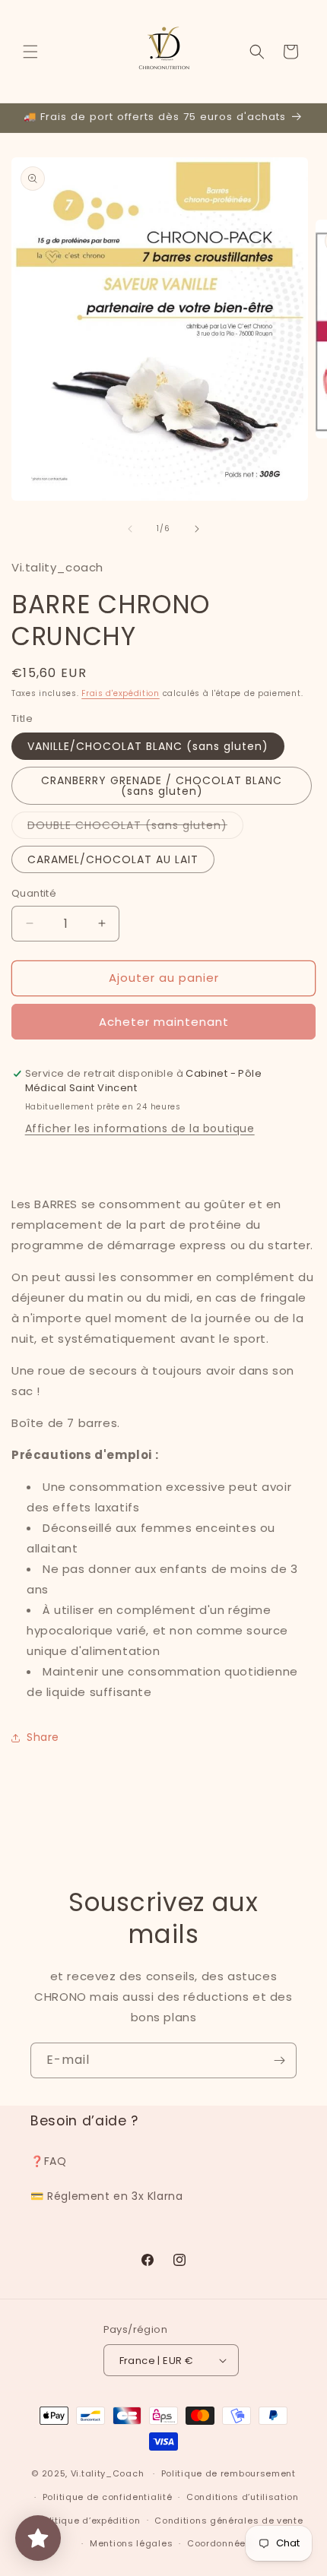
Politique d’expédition (89, 2521)
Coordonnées (219, 2543)
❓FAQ (48, 2161)
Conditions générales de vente (229, 2521)
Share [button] (43, 1737)
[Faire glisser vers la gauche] (130, 529)
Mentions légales (131, 2543)
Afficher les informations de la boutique (140, 1128)
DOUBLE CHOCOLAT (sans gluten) (135, 828)
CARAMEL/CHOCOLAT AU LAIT (113, 859)
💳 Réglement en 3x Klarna (106, 2196)
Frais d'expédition (121, 693)
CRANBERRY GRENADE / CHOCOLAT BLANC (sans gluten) (162, 786)
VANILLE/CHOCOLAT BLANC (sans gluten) (148, 746)
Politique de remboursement (229, 2473)
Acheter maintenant (164, 1022)
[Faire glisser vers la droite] (197, 529)
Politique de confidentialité (108, 2497)
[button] (30, 52)
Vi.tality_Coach (108, 2473)
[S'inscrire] (279, 2060)
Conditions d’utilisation (243, 2497)
